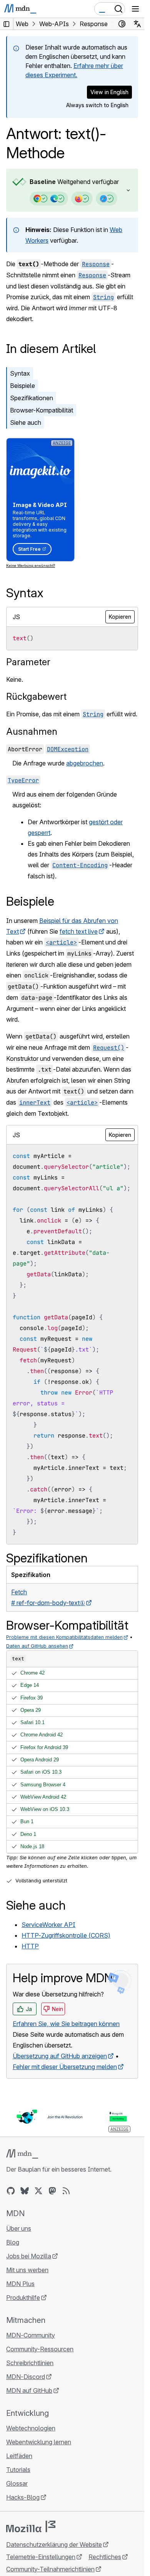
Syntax (20, 373)
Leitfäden (19, 2456)
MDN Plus (20, 2284)
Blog (13, 2242)
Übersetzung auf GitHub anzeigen (60, 2056)
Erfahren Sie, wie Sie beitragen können (66, 2024)
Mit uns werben (27, 2270)
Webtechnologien (31, 2428)
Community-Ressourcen (40, 2349)
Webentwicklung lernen (39, 2442)
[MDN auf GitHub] (11, 2191)
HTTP (30, 1946)
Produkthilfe (23, 2298)
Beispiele (22, 386)
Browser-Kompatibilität (42, 410)
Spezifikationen (32, 398)
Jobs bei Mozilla (29, 2256)
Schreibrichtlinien (30, 2363)
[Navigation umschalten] (135, 9)
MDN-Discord (26, 2377)
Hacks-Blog (23, 2497)
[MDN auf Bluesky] (25, 2191)
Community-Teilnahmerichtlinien (50, 2569)
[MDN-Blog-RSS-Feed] (66, 2191)
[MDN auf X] (38, 2191)
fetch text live (79, 931)
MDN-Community (31, 2335)
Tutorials (18, 2470)
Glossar (17, 2483)
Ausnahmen (32, 731)
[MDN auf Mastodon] (52, 2191)
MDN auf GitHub (29, 2390)
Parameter (28, 662)
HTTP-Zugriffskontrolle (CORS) (66, 1935)
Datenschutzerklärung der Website (54, 2545)
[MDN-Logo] (22, 2154)
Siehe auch (26, 422)
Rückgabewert (36, 697)
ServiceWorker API (48, 1925)
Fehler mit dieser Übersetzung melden (65, 2067)
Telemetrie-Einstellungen (41, 2557)
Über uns (19, 2228)
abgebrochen (85, 763)
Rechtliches (105, 2557)
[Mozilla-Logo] (31, 2526)
